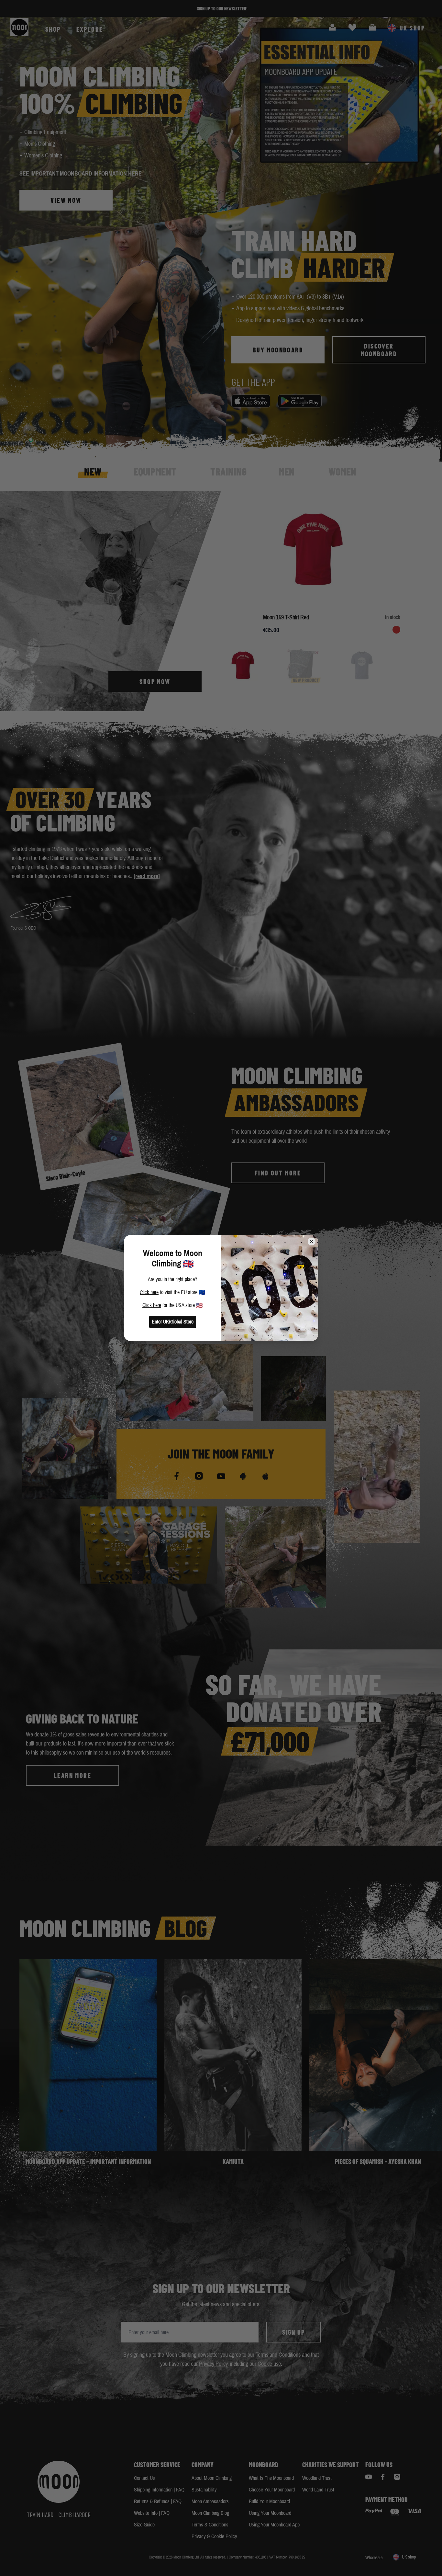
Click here (149, 1292)
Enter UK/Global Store (173, 1322)
